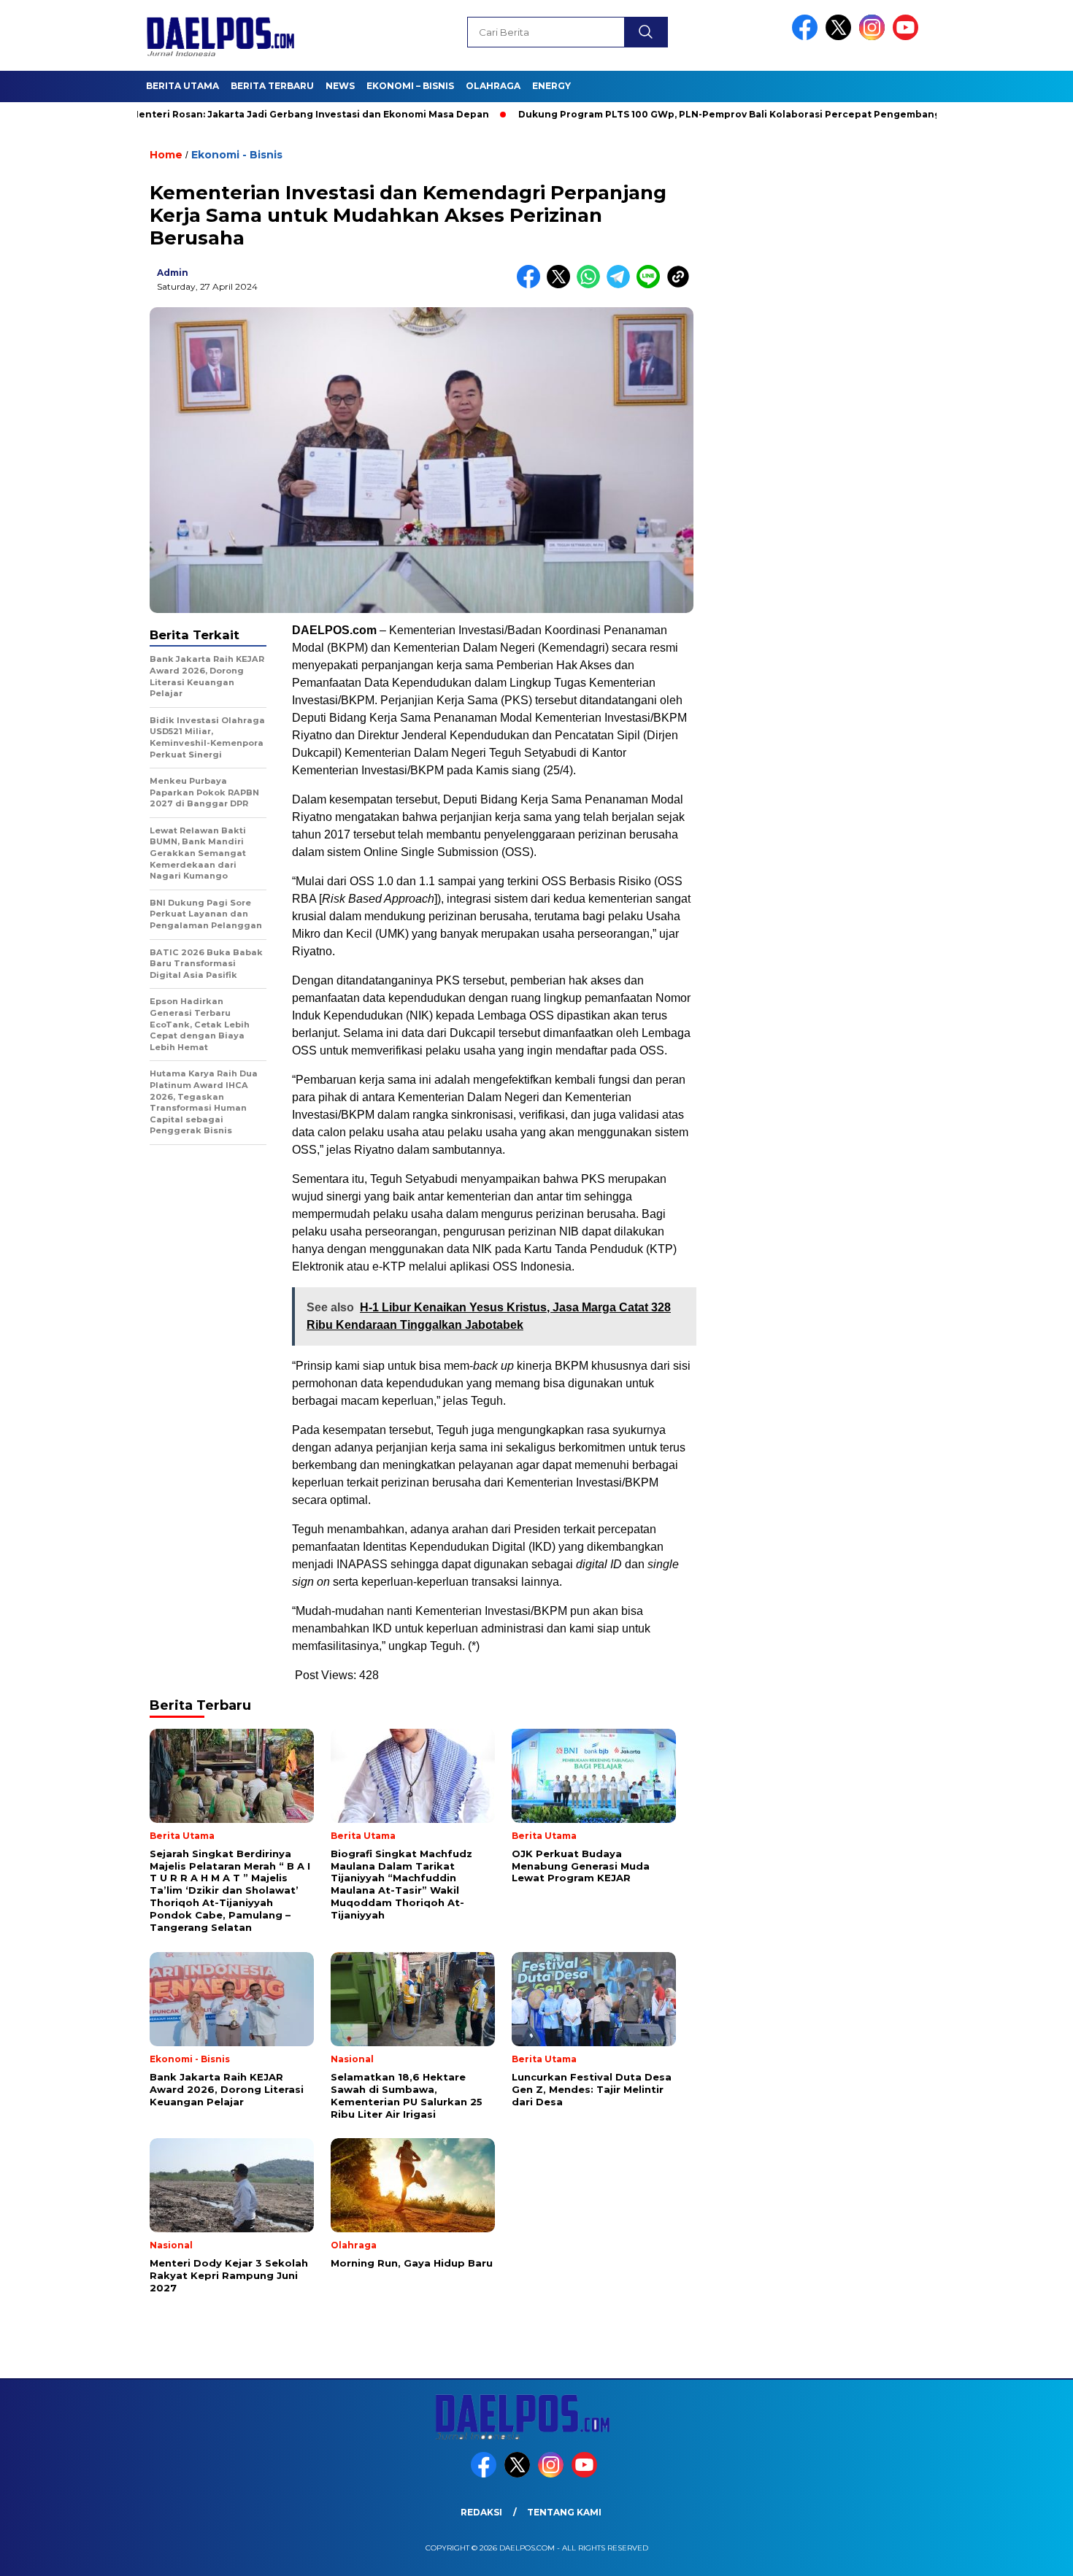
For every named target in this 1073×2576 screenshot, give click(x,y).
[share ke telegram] (622, 285)
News (340, 86)
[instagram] (874, 37)
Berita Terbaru (272, 86)
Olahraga (493, 86)
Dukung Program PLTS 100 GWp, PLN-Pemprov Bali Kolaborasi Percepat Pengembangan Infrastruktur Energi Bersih (740, 114)
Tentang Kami (564, 2512)
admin (173, 273)
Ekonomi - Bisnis (237, 155)
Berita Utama (182, 86)
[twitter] (841, 37)
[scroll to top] (1029, 2553)
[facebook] (807, 37)
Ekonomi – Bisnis (410, 86)
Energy (551, 86)
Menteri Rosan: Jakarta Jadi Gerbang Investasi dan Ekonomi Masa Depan (245, 114)
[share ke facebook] (532, 285)
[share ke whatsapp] (592, 285)
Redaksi (481, 2512)
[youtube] (908, 37)
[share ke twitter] (562, 285)
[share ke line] (651, 285)
